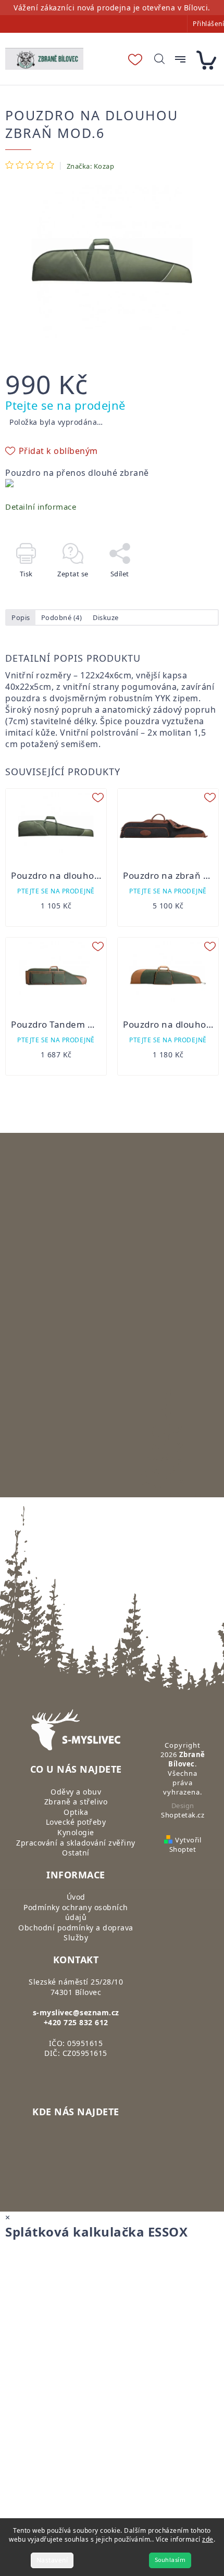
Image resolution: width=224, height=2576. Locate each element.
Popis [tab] (21, 617)
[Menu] (180, 59)
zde (208, 2539)
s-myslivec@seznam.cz (76, 2012)
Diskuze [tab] (106, 617)
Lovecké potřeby (76, 1822)
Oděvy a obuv (76, 1792)
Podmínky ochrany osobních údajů (76, 1912)
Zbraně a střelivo (76, 1802)
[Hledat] (159, 59)
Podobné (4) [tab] (62, 617)
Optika (76, 1812)
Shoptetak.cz (183, 1815)
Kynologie (76, 1832)
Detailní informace (41, 507)
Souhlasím (170, 2560)
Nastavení (52, 2560)
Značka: (91, 166)
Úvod (76, 1897)
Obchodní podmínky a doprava (76, 1928)
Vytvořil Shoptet (185, 1845)
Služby (76, 1937)
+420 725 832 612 (76, 2022)
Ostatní (76, 1853)
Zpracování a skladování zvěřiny (76, 1843)
